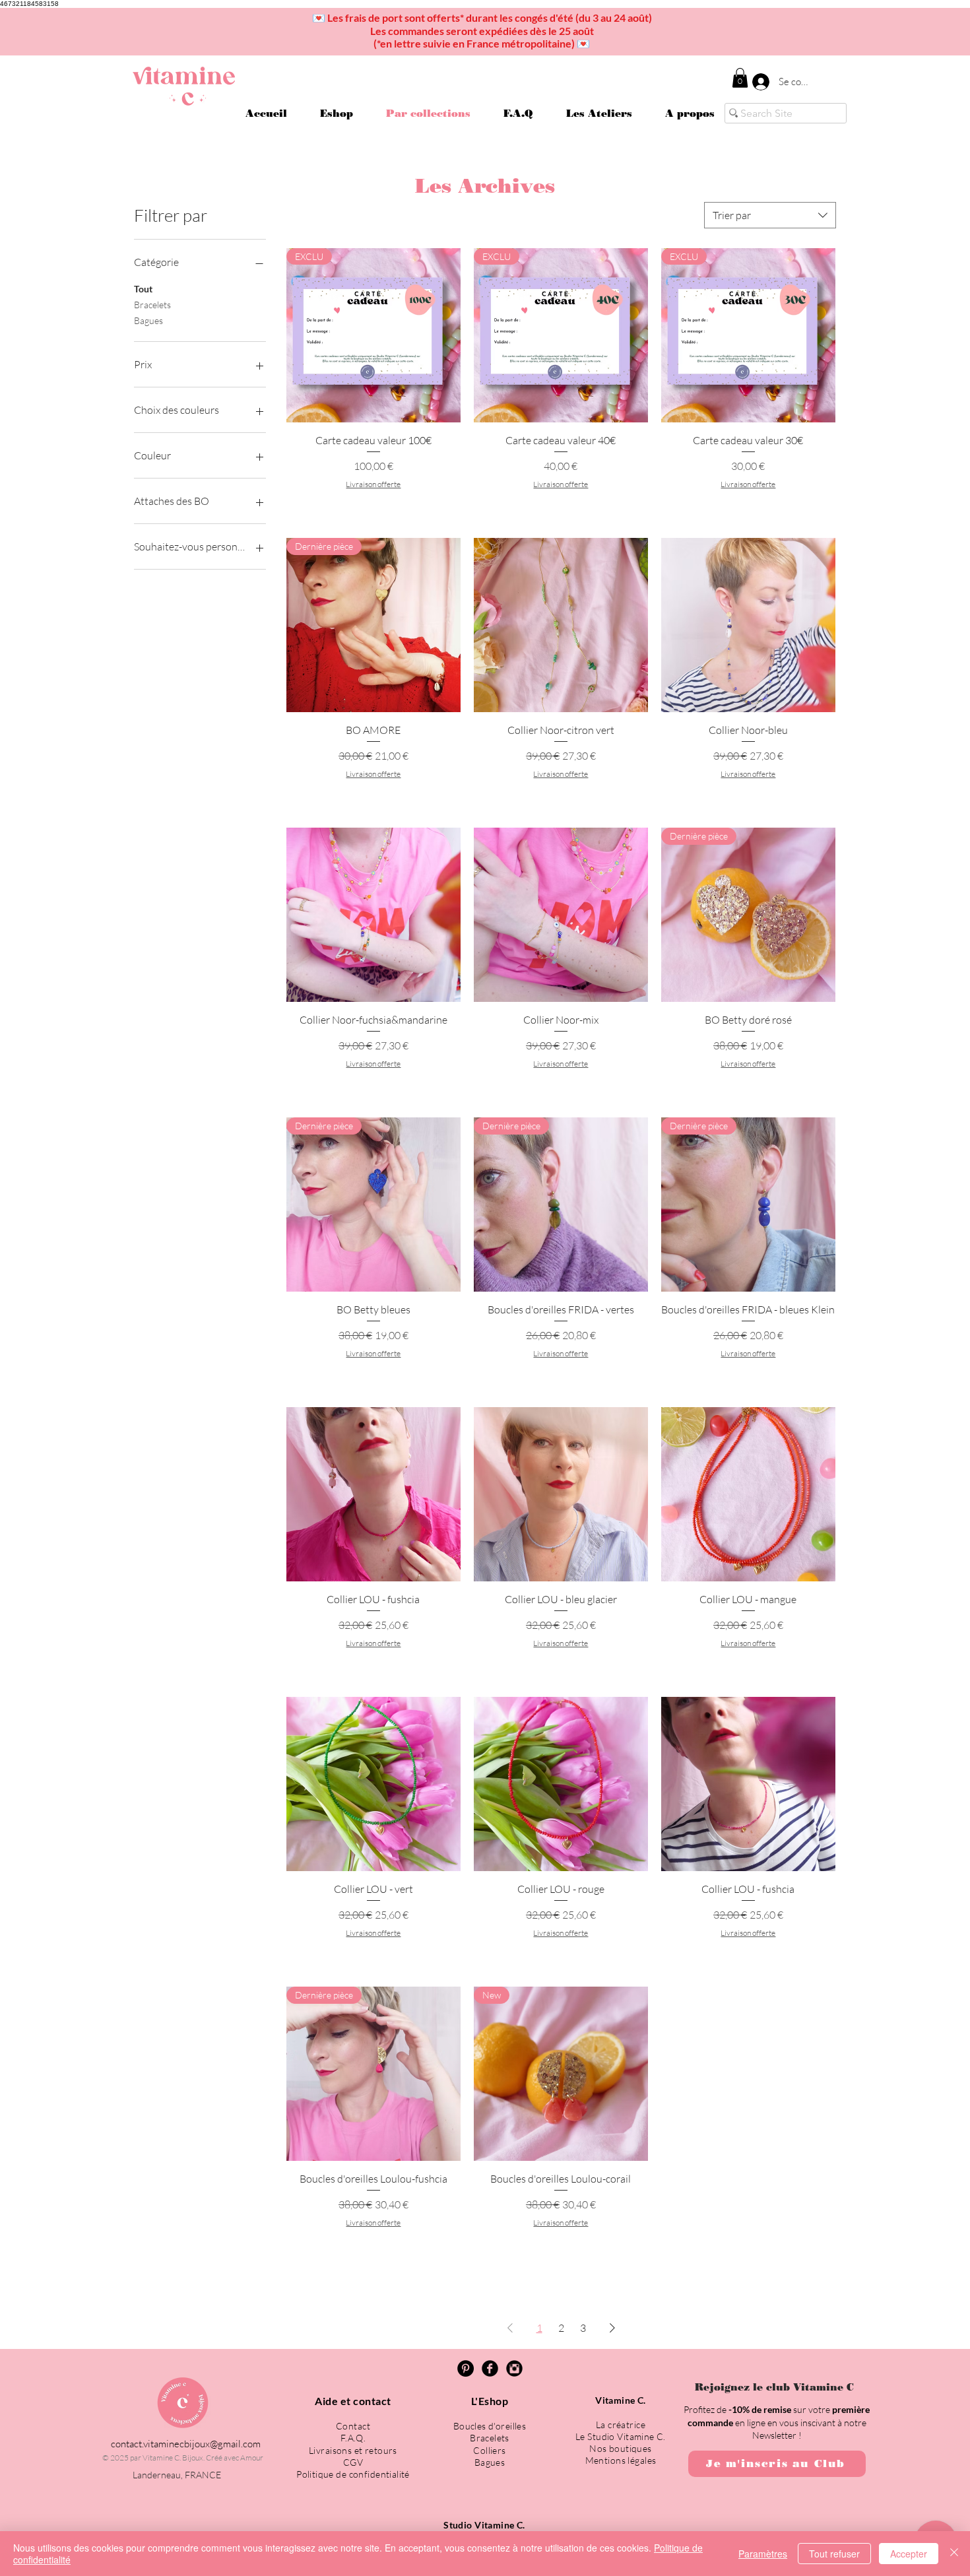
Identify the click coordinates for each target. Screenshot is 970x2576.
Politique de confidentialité (353, 2474)
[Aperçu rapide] (561, 625)
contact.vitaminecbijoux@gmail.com (186, 2444)
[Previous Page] (510, 2328)
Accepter (909, 2554)
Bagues (148, 320)
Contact (353, 2426)
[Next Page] (612, 2328)
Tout (143, 289)
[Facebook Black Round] (490, 2368)
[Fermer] (954, 2554)
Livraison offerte (373, 484)
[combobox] (770, 215)
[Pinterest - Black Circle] (466, 2368)
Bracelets (152, 305)
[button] (740, 78)
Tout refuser (834, 2554)
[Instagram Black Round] (514, 2368)
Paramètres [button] (763, 2554)
